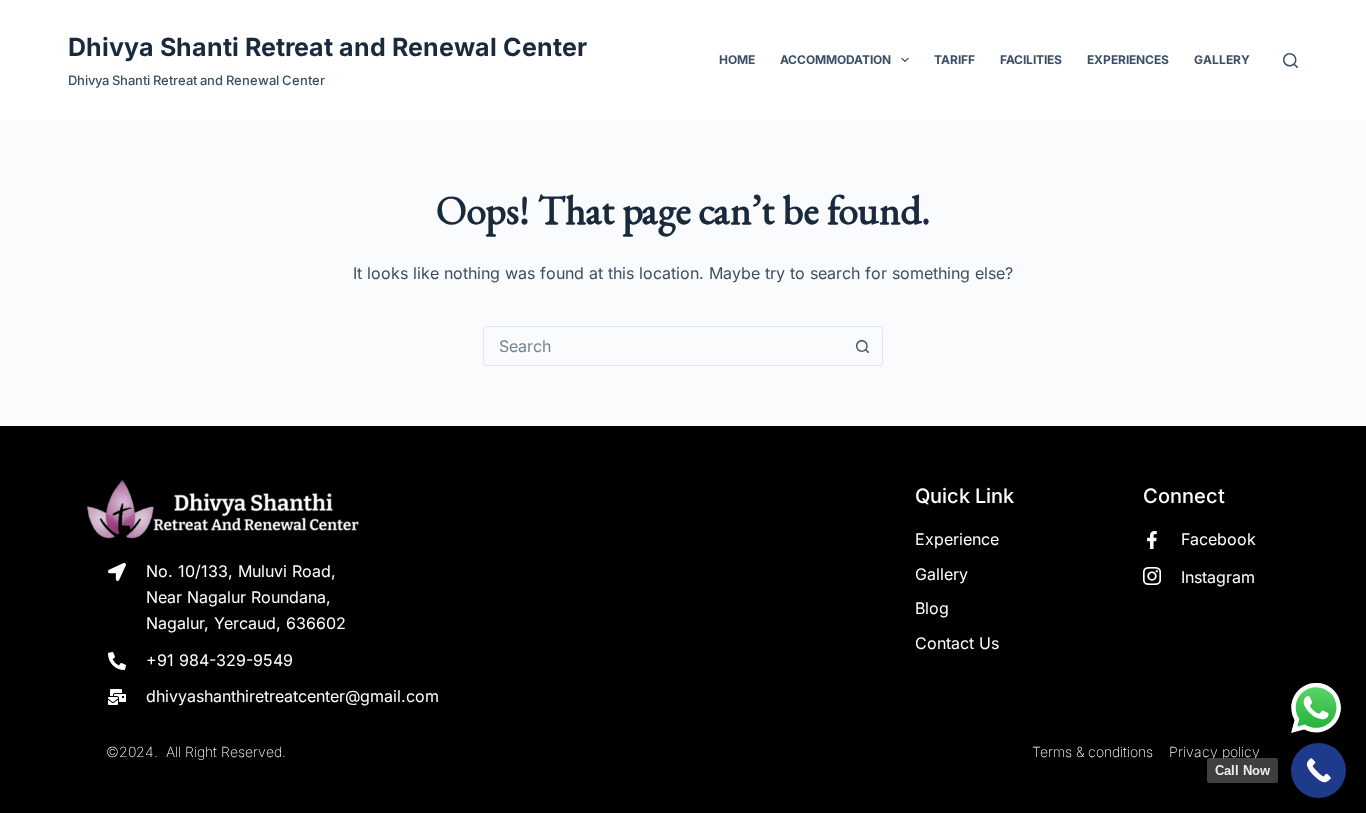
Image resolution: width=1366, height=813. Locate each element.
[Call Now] (1318, 770)
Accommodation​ (835, 59)
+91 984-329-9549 (219, 660)
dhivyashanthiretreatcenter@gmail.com (292, 696)
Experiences (1128, 59)
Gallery (1222, 59)
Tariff (954, 59)
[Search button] (863, 346)
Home (737, 59)
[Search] (1290, 60)
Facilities (1031, 59)
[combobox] (664, 346)
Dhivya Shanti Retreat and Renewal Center (327, 47)
